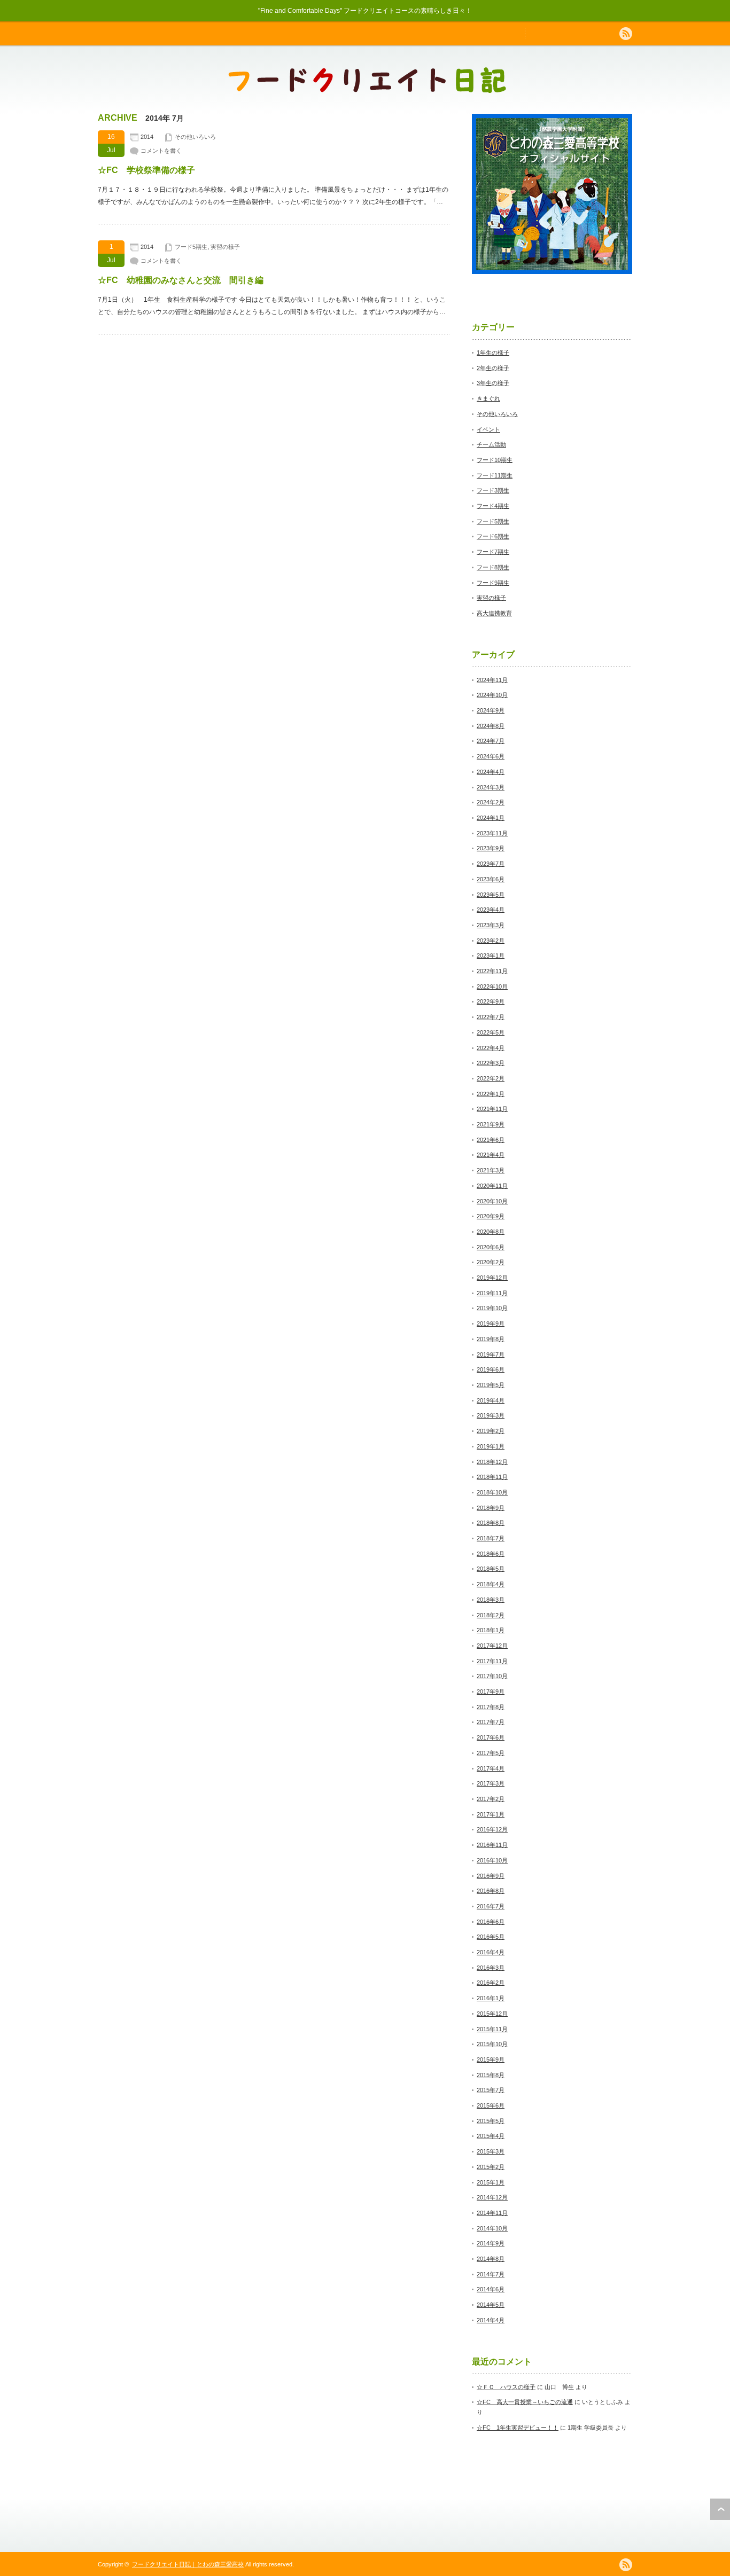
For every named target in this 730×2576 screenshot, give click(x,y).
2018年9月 (491, 1508)
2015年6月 (491, 2105)
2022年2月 (491, 1078)
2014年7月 (491, 2274)
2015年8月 (491, 2075)
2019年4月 (491, 1400)
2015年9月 (491, 2060)
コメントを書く (161, 151)
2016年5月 (491, 1937)
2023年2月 (491, 941)
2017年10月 (492, 1676)
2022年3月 (491, 1063)
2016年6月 (491, 1922)
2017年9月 (491, 1692)
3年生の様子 (493, 383)
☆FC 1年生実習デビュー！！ (518, 2428)
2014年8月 (491, 2259)
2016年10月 (492, 1860)
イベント (488, 429)
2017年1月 (491, 1814)
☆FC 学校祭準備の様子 (146, 170)
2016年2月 (491, 1983)
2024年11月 (492, 680)
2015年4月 (491, 2136)
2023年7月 (491, 864)
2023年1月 (491, 956)
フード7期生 (493, 552)
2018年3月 (491, 1600)
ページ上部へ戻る (720, 2509)
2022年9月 (491, 1001)
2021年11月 (492, 1109)
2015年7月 (491, 2090)
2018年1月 (491, 1630)
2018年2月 (491, 1615)
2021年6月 (491, 1140)
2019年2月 (491, 1431)
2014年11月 (492, 2213)
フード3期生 (493, 490)
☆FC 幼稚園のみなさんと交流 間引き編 (181, 280)
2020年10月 (492, 1201)
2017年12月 (492, 1646)
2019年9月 (491, 1324)
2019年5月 (491, 1385)
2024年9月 (491, 710)
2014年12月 (492, 2197)
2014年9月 (491, 2243)
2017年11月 (492, 1661)
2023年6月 (491, 879)
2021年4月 (491, 1155)
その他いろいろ (195, 137)
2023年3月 (491, 925)
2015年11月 (492, 2029)
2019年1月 (491, 1446)
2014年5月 (491, 2305)
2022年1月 (491, 1094)
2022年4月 (491, 1048)
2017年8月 (491, 1707)
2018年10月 (492, 1492)
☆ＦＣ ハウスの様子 (506, 2387)
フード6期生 (493, 536)
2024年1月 (491, 818)
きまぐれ (488, 398)
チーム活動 (491, 444)
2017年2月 (491, 1799)
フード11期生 (495, 475)
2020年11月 (492, 1186)
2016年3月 (491, 1968)
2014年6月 (491, 2289)
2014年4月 (491, 2320)
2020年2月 (491, 1262)
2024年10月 (492, 695)
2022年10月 (492, 986)
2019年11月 (492, 1293)
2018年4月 (491, 1584)
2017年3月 (491, 1783)
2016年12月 (492, 1829)
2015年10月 (492, 2044)
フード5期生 (191, 247)
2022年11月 (492, 971)
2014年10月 (492, 2228)
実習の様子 (225, 247)
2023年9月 (491, 848)
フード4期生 (493, 506)
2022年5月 (491, 1032)
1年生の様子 (493, 353)
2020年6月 (491, 1247)
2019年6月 (491, 1369)
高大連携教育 (494, 613)
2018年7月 (491, 1538)
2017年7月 (491, 1722)
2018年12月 (492, 1462)
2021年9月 (491, 1124)
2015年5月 (491, 2121)
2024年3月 (491, 787)
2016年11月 (492, 1845)
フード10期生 (495, 460)
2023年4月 (491, 910)
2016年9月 (491, 1876)
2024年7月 (491, 741)
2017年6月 (491, 1737)
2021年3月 (491, 1170)
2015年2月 (491, 2167)
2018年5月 (491, 1569)
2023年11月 (492, 833)
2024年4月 (491, 772)
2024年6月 (491, 756)
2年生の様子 (493, 368)
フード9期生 (493, 583)
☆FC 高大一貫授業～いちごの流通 (525, 2402)
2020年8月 (491, 1232)
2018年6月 (491, 1554)
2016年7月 (491, 1906)
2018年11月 (492, 1477)
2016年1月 (491, 1998)
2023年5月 (491, 895)
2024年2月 (491, 802)
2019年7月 (491, 1354)
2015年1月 (491, 2182)
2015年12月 (492, 2014)
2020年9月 (491, 1216)
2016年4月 (491, 1952)
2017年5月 (491, 1753)
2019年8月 (491, 1339)
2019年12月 (492, 1278)
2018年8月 (491, 1523)
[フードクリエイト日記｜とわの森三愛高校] (367, 88)
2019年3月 (491, 1415)
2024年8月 (491, 726)
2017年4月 (491, 1768)
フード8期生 (493, 567)
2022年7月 (491, 1017)
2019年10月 (492, 1308)
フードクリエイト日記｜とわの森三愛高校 (188, 2564)
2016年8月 (491, 1891)
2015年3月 (491, 2151)
